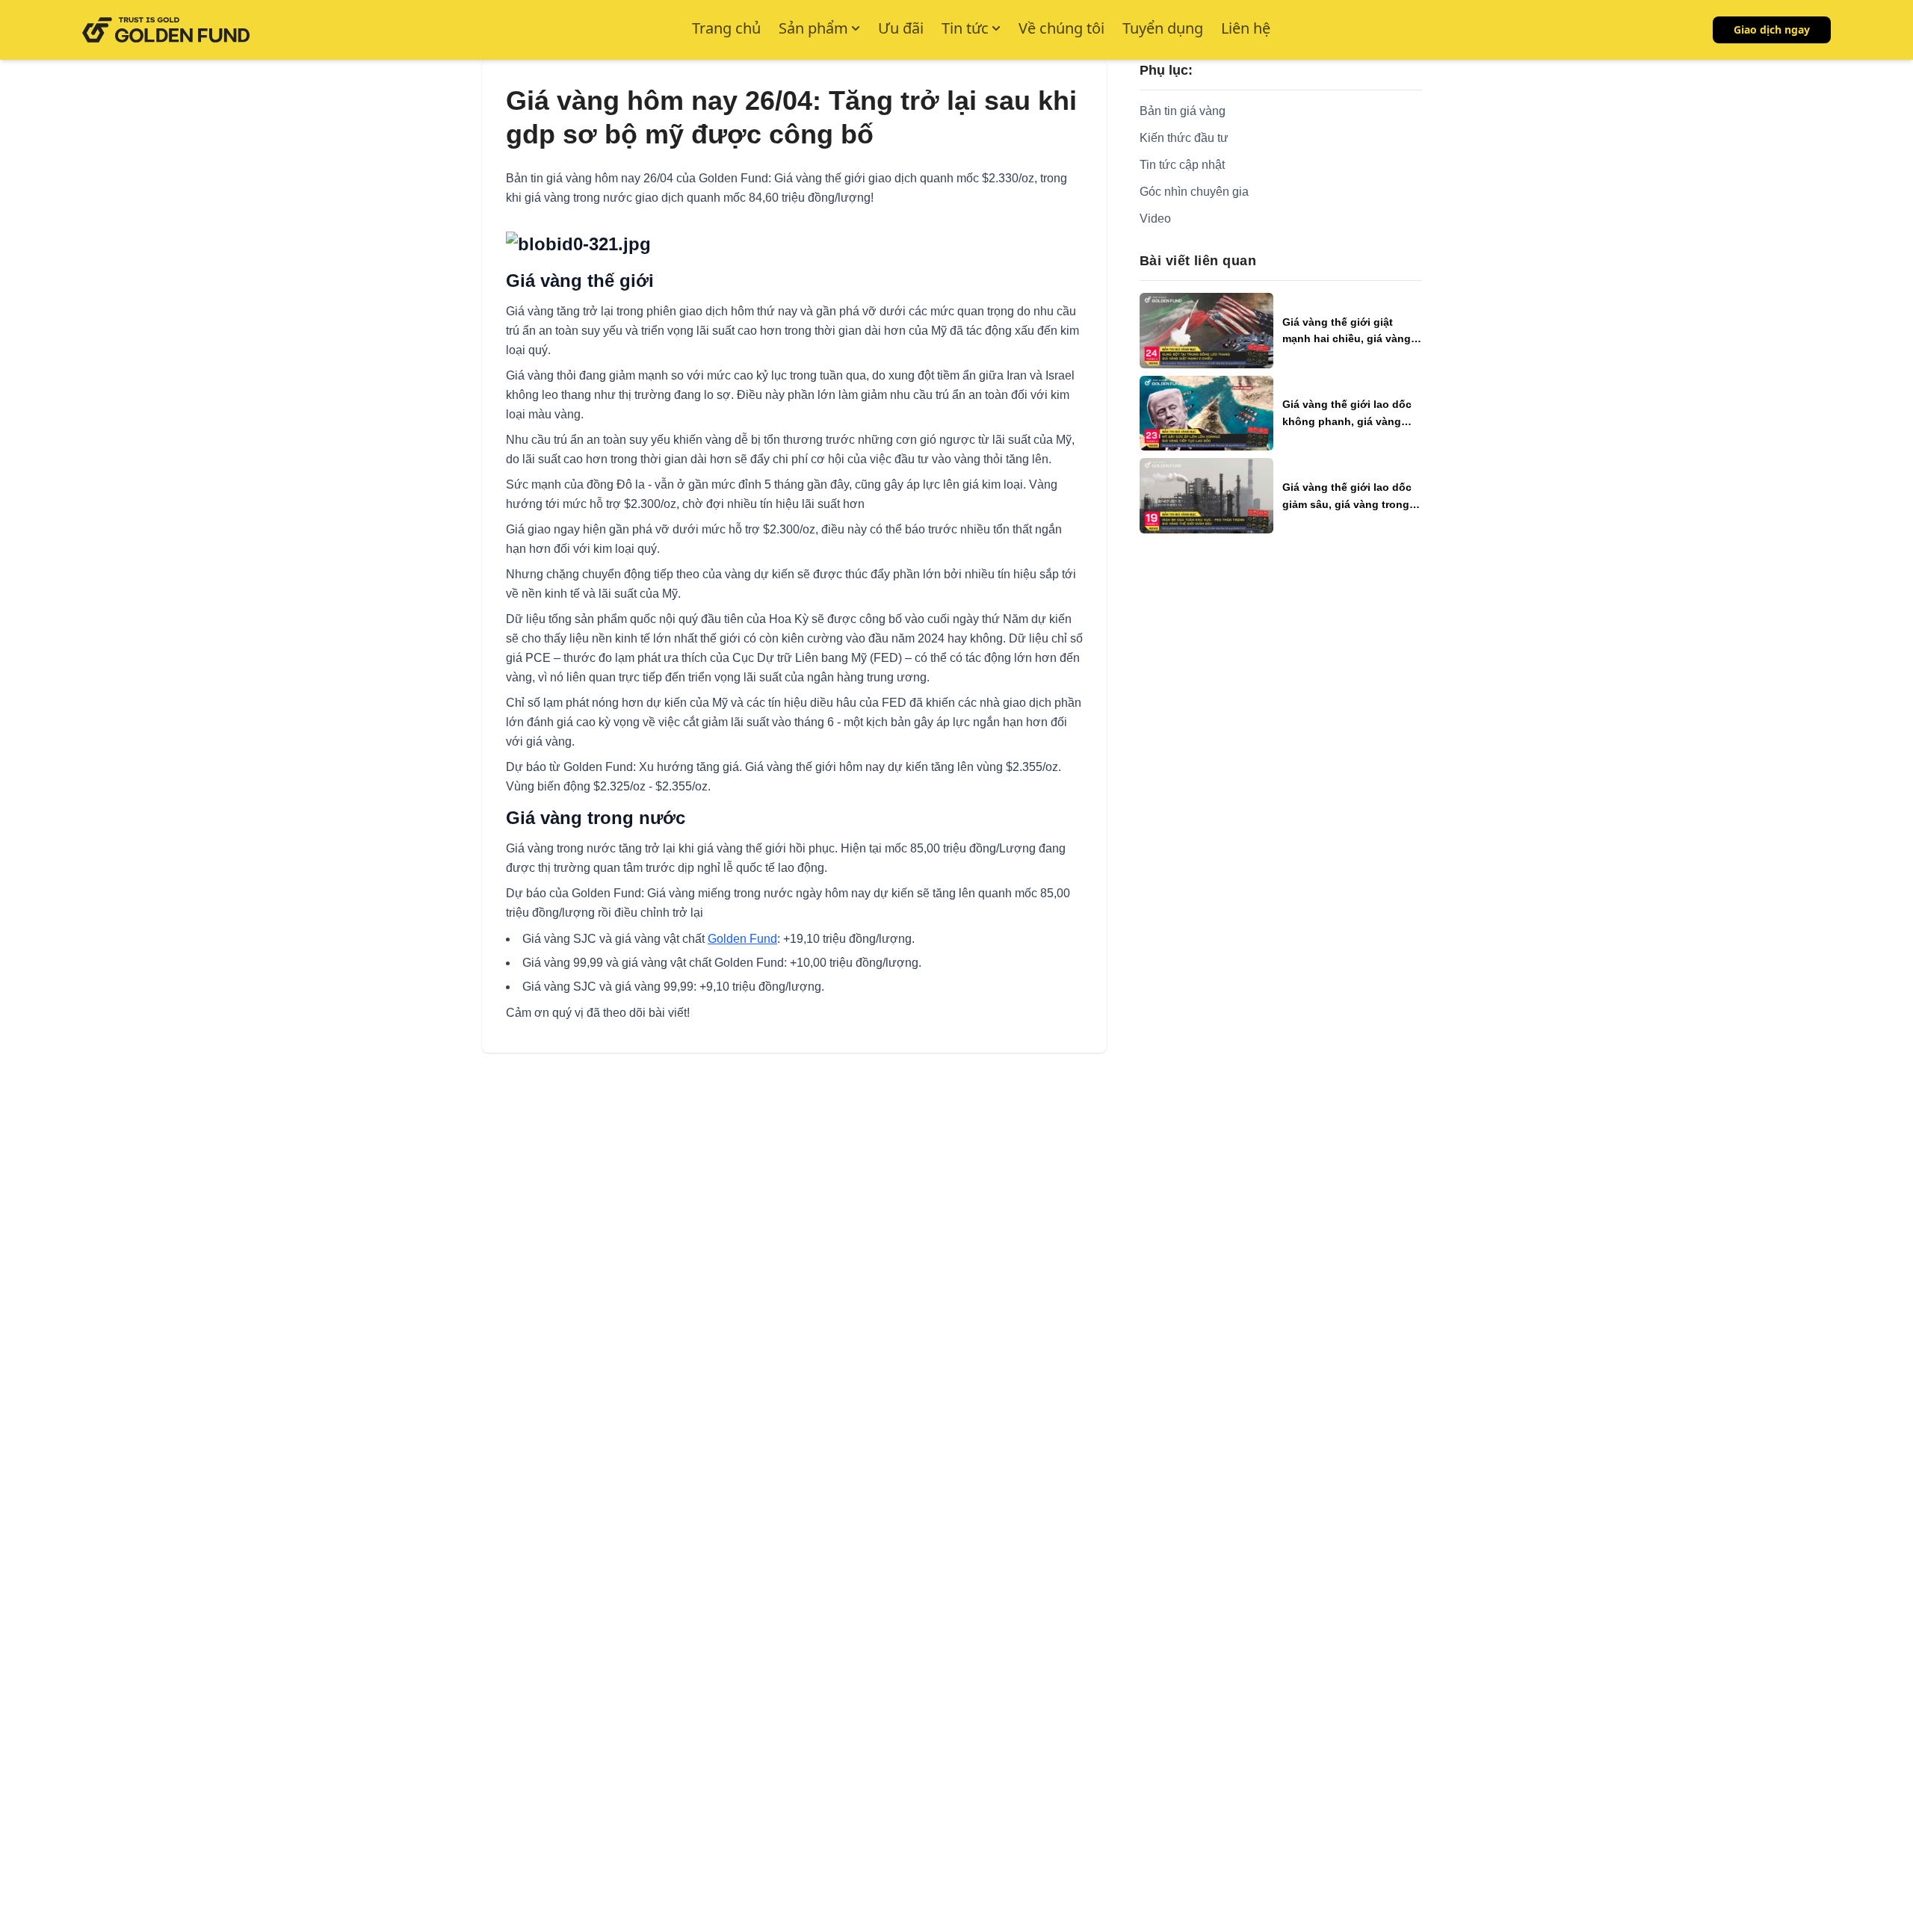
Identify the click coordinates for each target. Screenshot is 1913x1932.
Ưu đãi (901, 28)
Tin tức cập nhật (1182, 165)
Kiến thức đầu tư (1184, 138)
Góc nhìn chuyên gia (1194, 192)
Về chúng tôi (1061, 28)
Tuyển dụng (1163, 28)
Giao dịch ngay (1772, 30)
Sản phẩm (813, 28)
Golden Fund (742, 939)
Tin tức (965, 28)
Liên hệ (1246, 28)
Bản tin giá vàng (1183, 111)
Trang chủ (726, 28)
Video (1155, 219)
